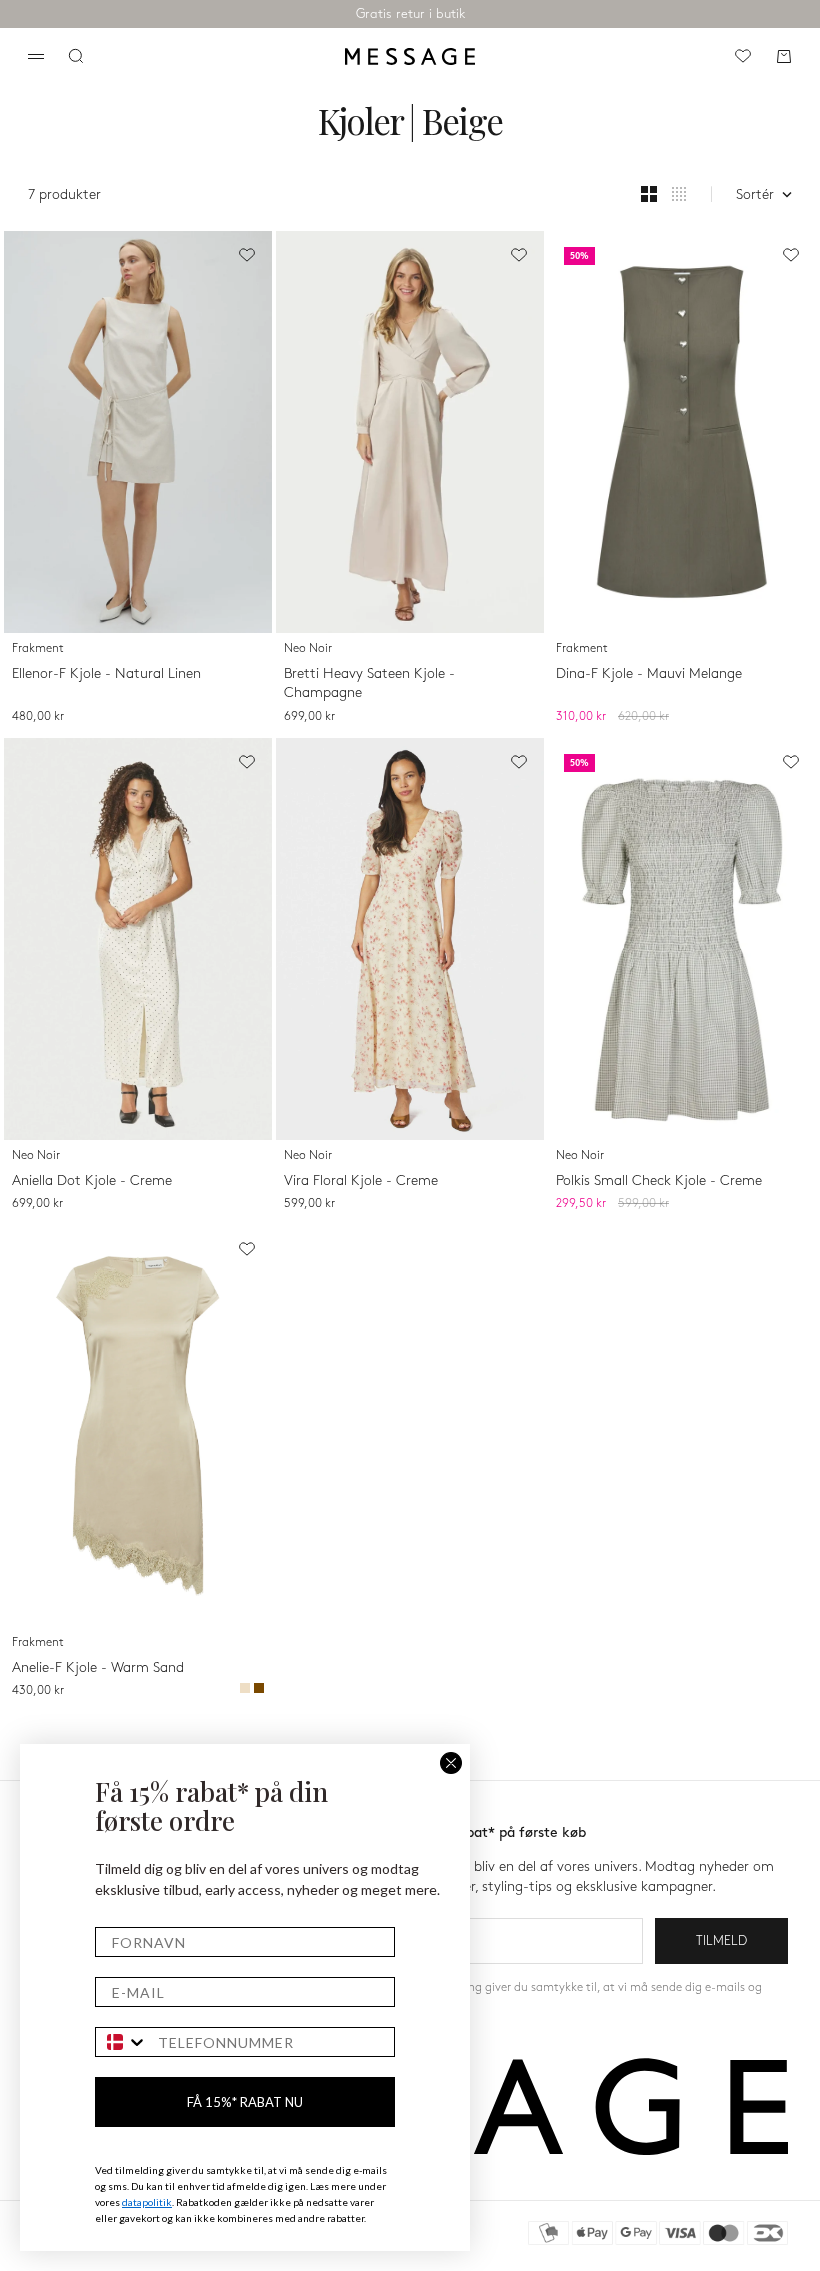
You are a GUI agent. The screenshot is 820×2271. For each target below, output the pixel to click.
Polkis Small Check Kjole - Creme (659, 1180)
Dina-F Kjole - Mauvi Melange (649, 673)
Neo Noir (308, 648)
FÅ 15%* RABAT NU (245, 2102)
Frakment (38, 648)
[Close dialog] (451, 1763)
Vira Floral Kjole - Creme (361, 1180)
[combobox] (122, 2042)
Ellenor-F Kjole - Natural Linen (106, 673)
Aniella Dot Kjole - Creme (92, 1180)
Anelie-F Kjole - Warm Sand (98, 1667)
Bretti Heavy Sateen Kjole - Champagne (369, 683)
